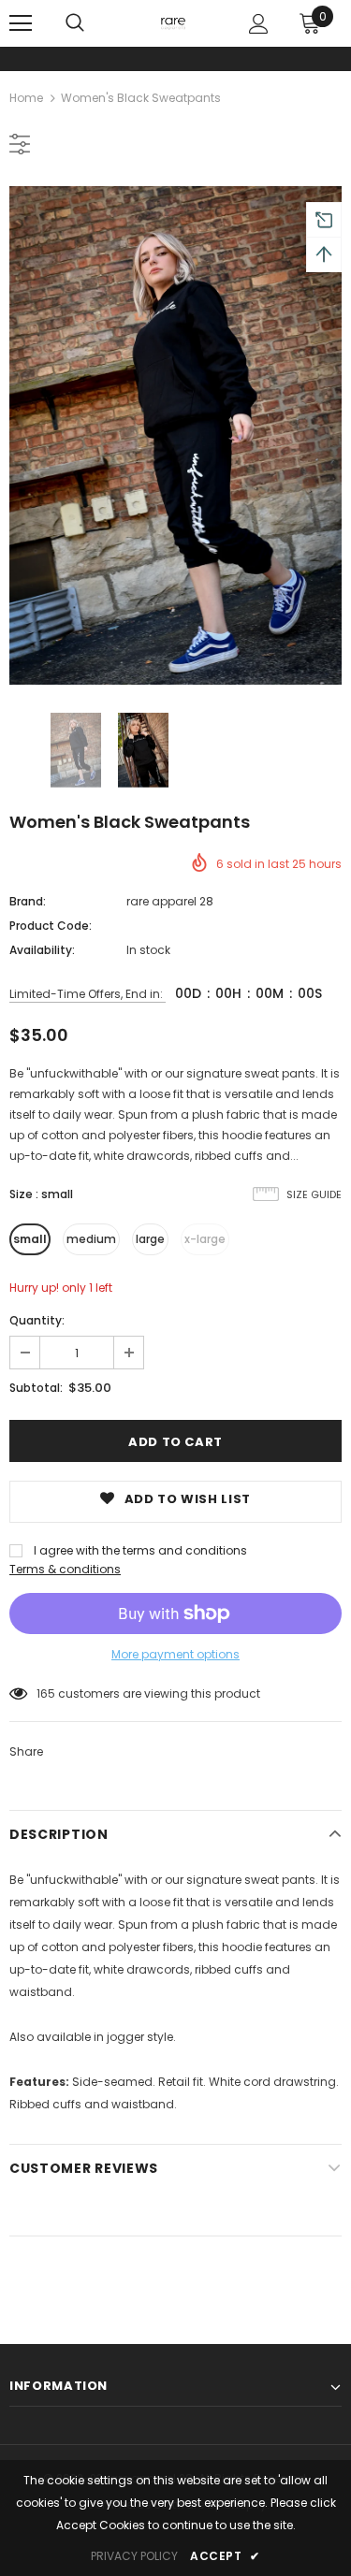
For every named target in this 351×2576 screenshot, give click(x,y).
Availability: (42, 950)
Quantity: (37, 1320)
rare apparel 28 (170, 901)
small (30, 1239)
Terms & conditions (65, 1569)
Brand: (28, 901)
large (150, 1239)
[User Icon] (259, 24)
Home (26, 98)
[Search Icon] (75, 23)
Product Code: (51, 926)
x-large (205, 1239)
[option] (175, 435)
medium (91, 1239)
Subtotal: (36, 1388)
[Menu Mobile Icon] (21, 23)
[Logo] (173, 22)
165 (46, 1693)
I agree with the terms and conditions (140, 1550)
